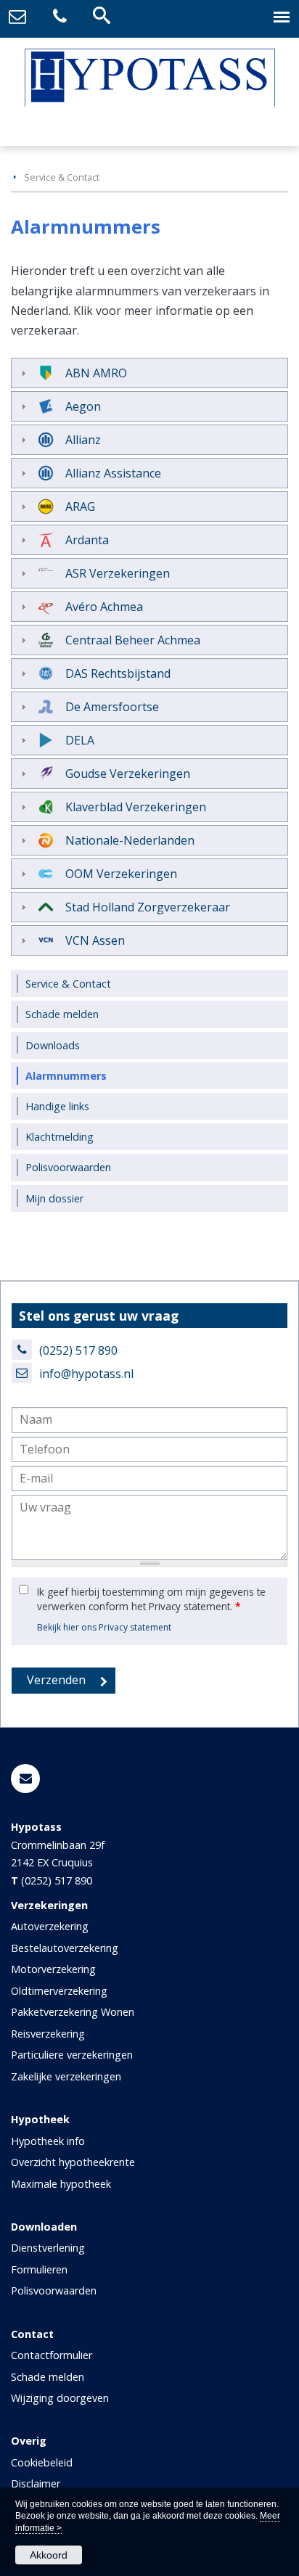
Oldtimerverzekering (59, 1991)
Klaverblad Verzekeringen (136, 807)
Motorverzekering (53, 1969)
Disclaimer (36, 2483)
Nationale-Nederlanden (130, 840)
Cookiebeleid (42, 2462)
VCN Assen (95, 940)
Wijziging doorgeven (60, 2398)
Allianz (83, 440)
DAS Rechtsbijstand (118, 673)
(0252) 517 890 (78, 1350)
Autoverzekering (50, 1926)
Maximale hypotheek (61, 2184)
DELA (80, 740)
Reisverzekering (48, 2034)
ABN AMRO (96, 373)
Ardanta (87, 540)
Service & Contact (62, 177)
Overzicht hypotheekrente (73, 2162)
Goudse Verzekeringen (128, 774)
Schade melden (48, 2377)
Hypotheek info (48, 2141)
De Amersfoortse (112, 707)
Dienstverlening (48, 2248)
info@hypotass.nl (86, 1374)
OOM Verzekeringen (121, 874)
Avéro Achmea (104, 607)
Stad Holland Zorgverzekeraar (148, 907)
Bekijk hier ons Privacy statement (104, 1627)
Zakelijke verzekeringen (66, 2076)
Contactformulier (52, 2355)
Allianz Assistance (113, 473)
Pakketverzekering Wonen (73, 2012)
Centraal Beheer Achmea (133, 640)
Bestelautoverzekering (65, 1948)
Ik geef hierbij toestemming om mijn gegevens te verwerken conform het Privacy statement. (151, 1599)
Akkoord (49, 2555)
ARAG (80, 506)
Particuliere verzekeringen (72, 2055)
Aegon (83, 406)
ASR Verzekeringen (118, 573)
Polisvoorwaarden (54, 2290)
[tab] (149, 373)
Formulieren (39, 2269)
